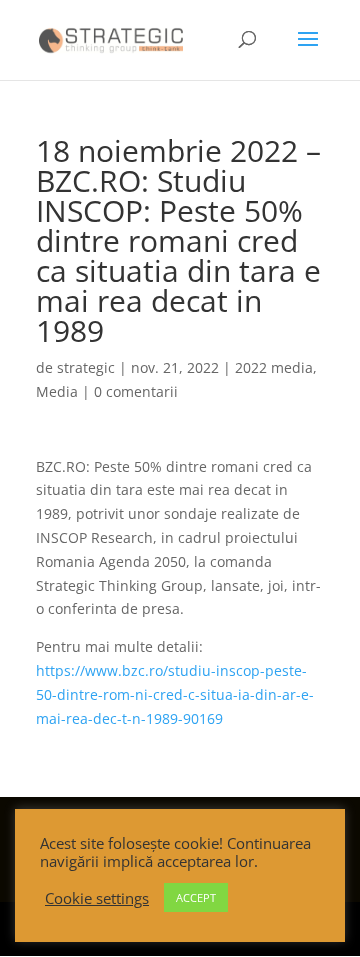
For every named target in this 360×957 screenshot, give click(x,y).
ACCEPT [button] (196, 897)
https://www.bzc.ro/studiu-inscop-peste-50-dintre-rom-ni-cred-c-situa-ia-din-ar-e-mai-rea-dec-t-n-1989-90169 (175, 694)
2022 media (274, 367)
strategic (86, 367)
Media (57, 391)
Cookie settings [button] (97, 898)
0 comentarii (136, 391)
